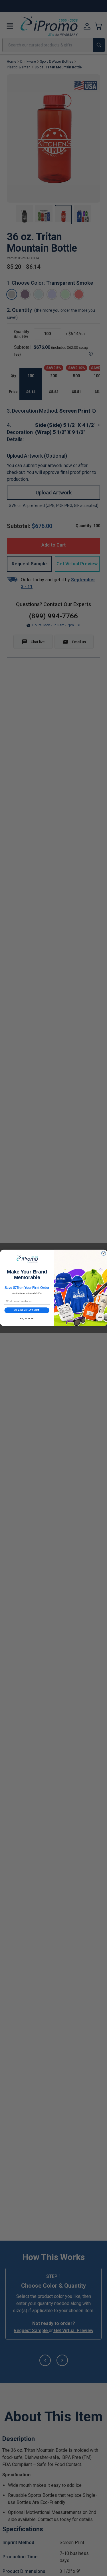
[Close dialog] (103, 1253)
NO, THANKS (27, 1319)
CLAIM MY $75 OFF (27, 1310)
